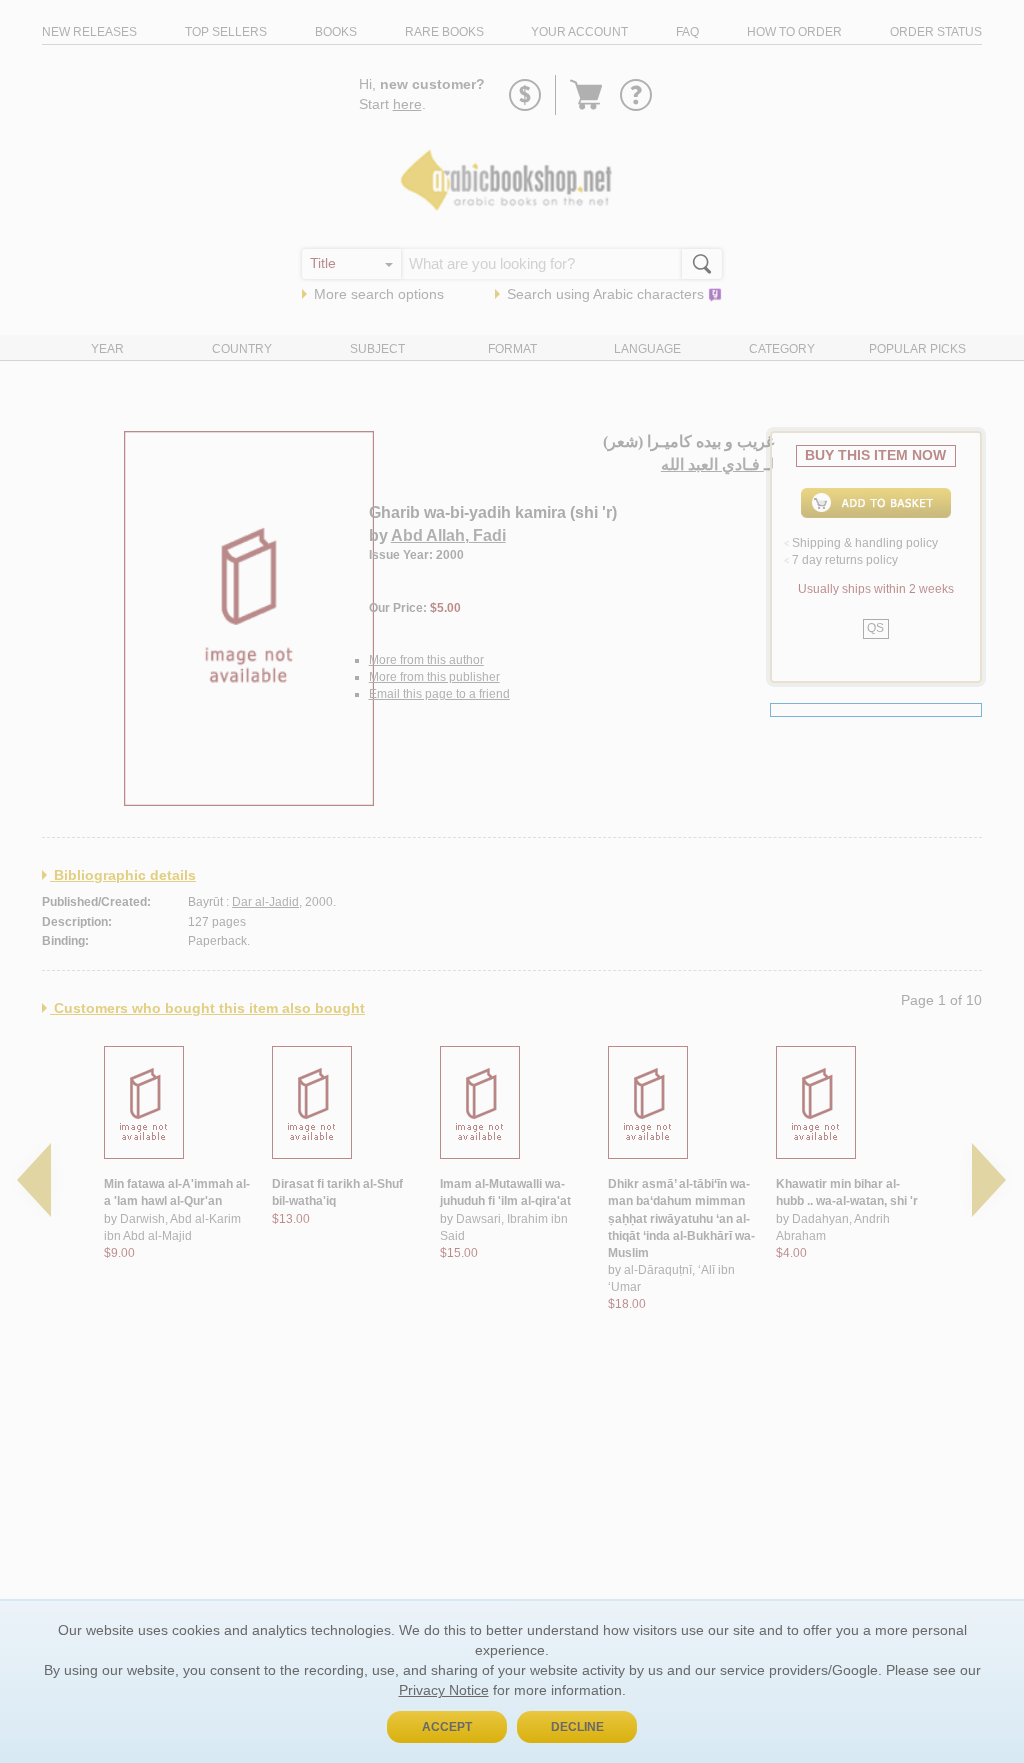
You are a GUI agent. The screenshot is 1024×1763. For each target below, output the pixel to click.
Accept (447, 1727)
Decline (577, 1727)
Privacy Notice (444, 1690)
